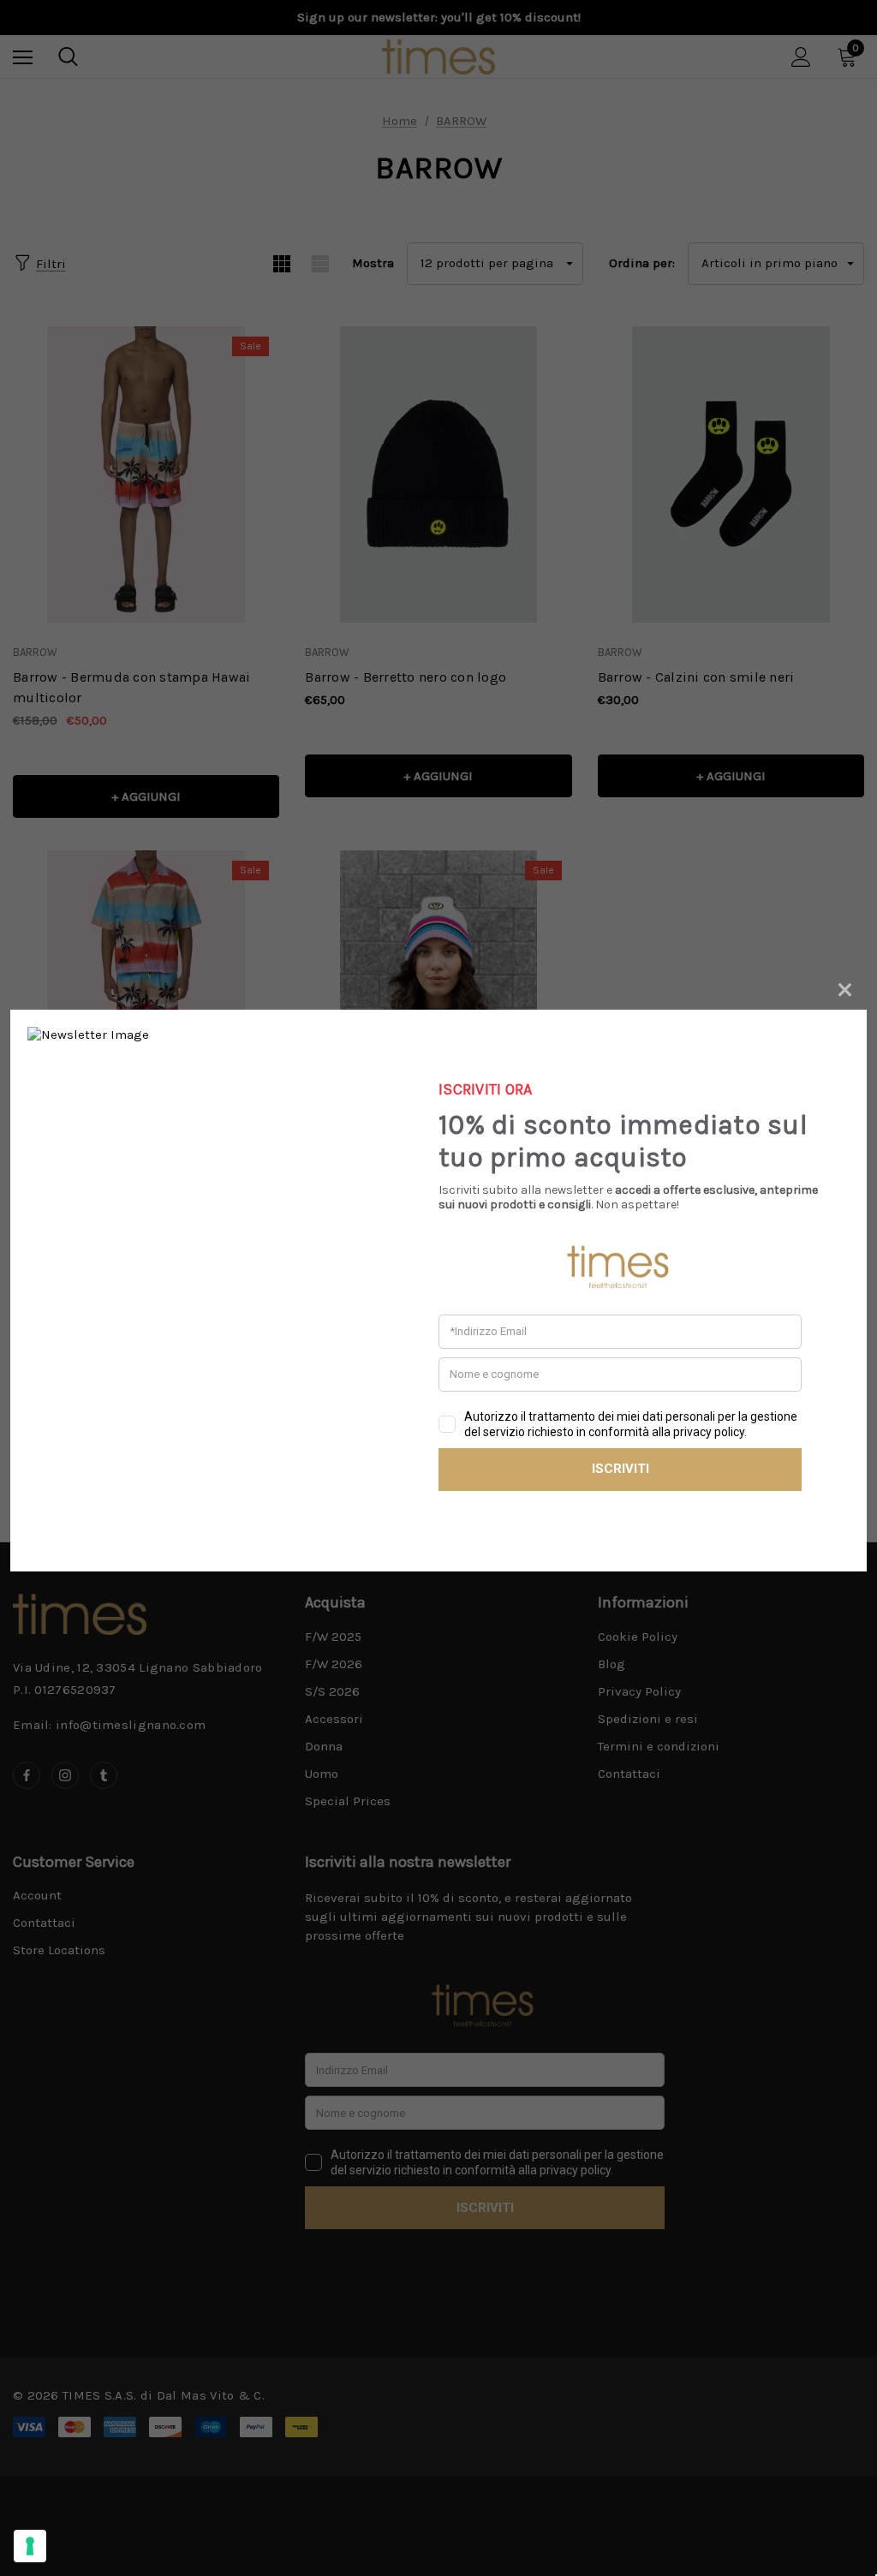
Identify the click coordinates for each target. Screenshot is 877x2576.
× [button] (845, 987)
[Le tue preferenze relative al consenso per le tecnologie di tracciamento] (30, 2546)
